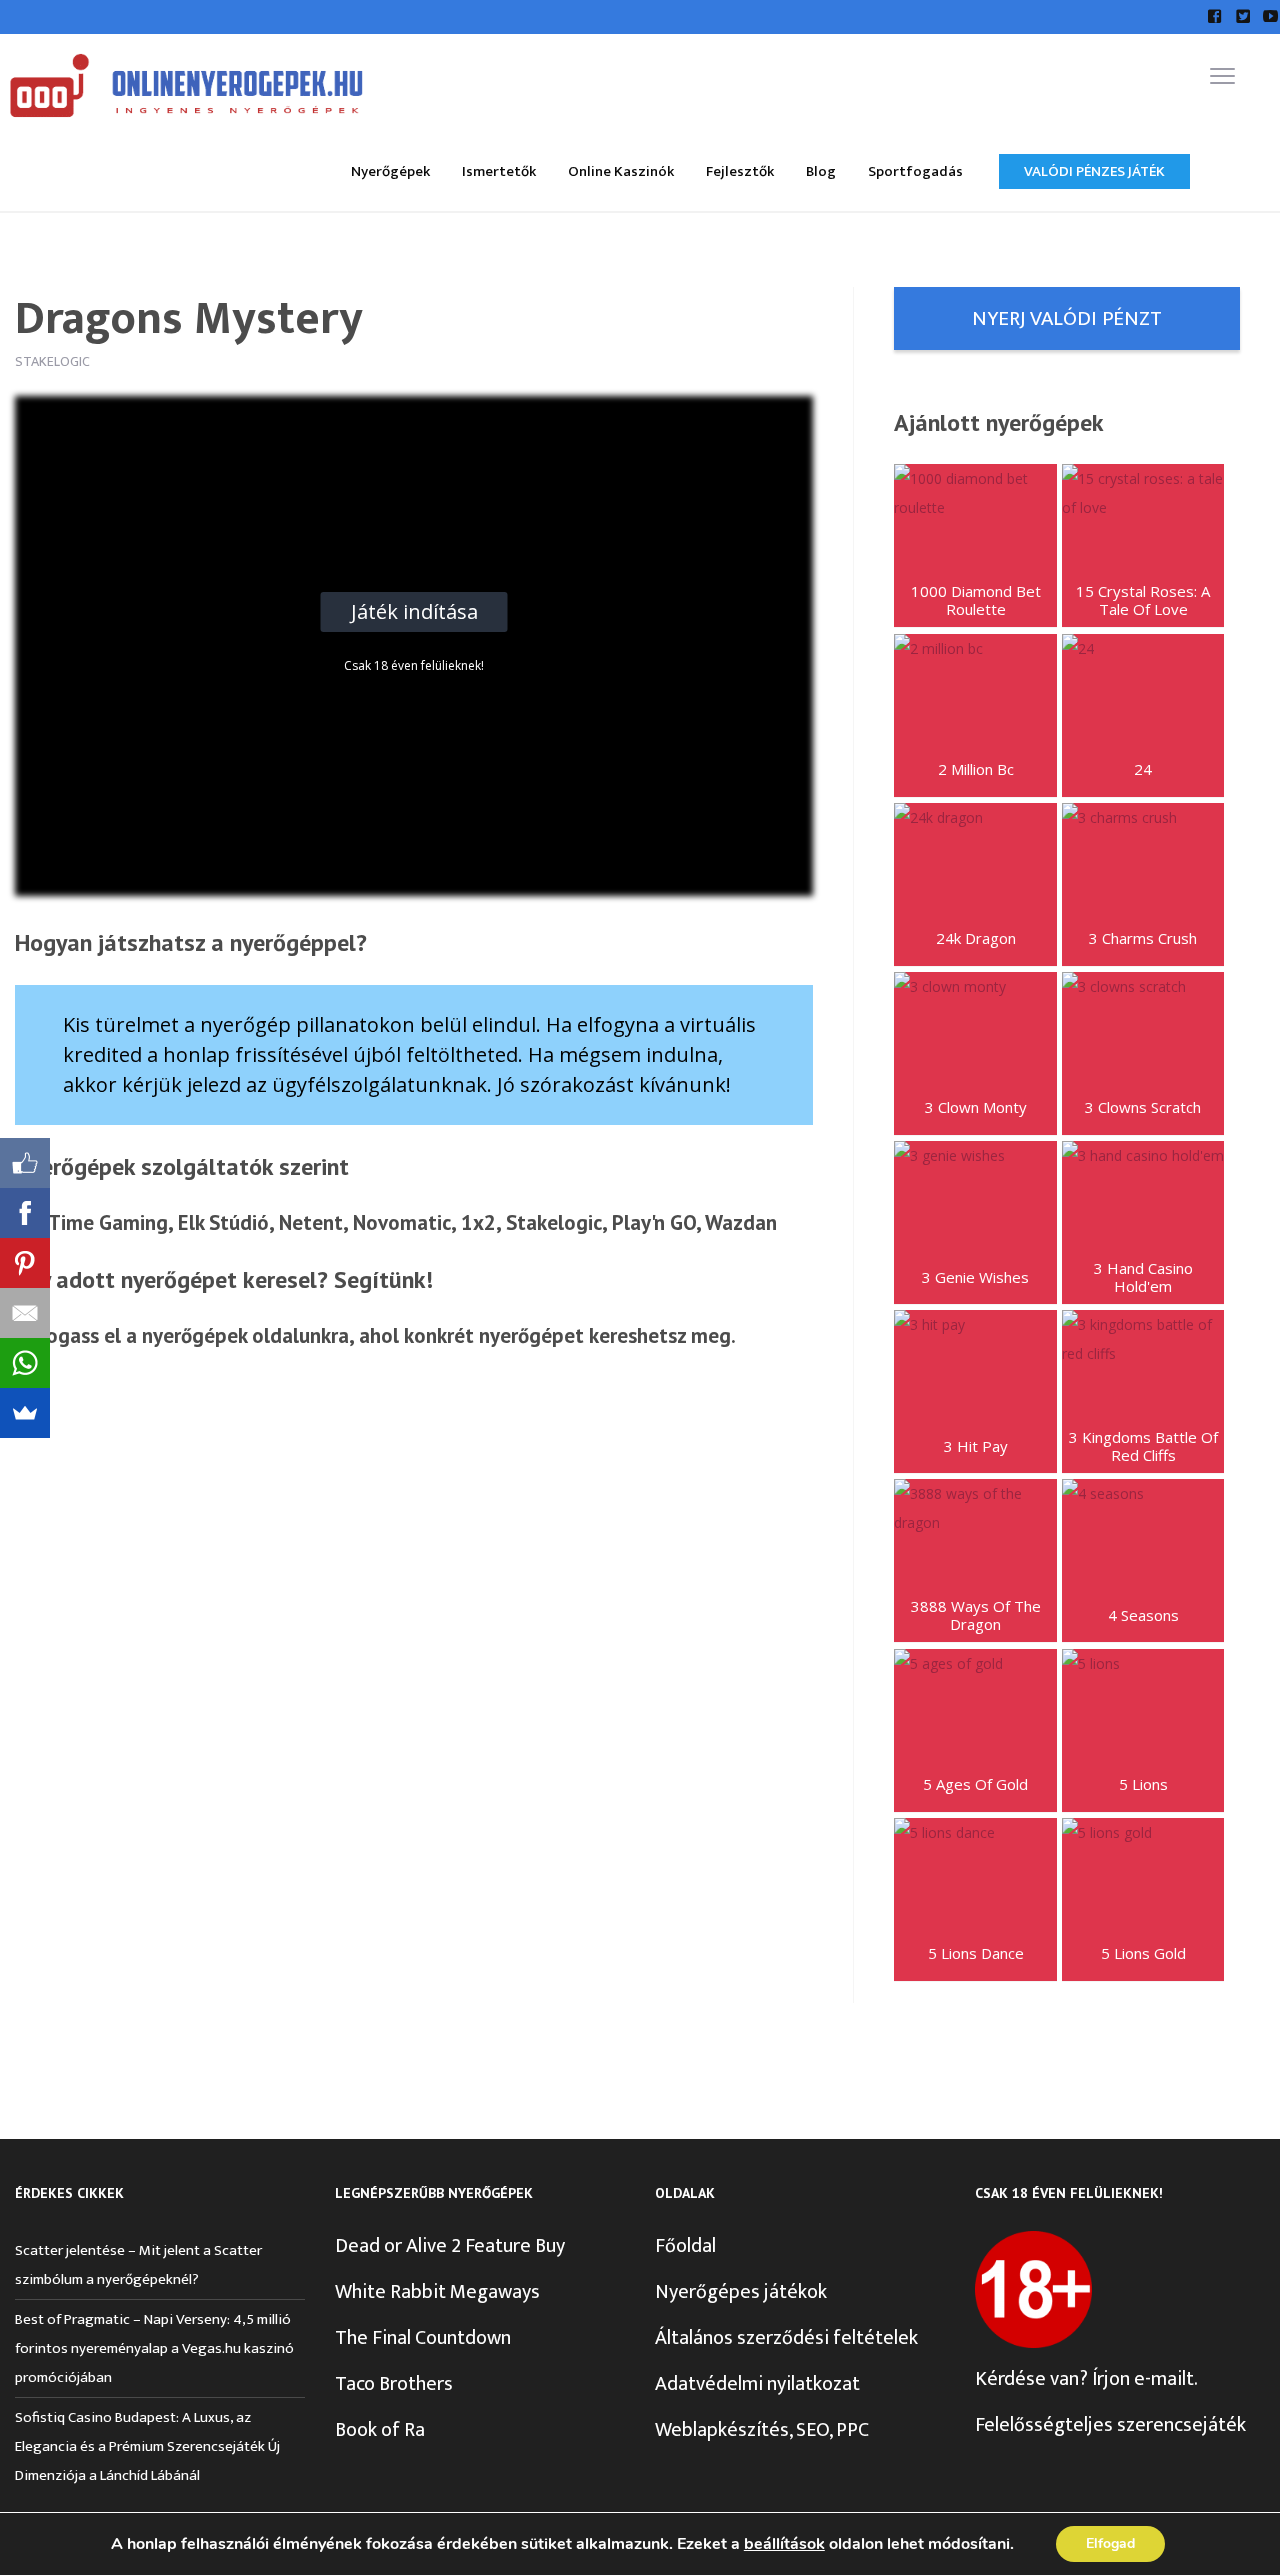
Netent (311, 1222)
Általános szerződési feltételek (786, 2338)
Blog (821, 171)
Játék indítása (414, 611)
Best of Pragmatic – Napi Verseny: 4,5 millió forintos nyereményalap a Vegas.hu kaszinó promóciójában (154, 2348)
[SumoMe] (25, 1413)
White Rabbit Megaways (437, 2292)
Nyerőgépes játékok (741, 2292)
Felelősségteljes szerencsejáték (1110, 2425)
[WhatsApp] (25, 1363)
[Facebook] (25, 1213)
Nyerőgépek (390, 171)
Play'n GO (654, 1222)
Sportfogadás (915, 171)
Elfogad (1110, 2543)
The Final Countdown (423, 2338)
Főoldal (685, 2246)
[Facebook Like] (25, 1163)
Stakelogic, (556, 1222)
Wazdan (741, 1222)
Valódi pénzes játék (1094, 171)
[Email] (25, 1313)
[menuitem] (390, 170)
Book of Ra (380, 2430)
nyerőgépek (194, 1335)
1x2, (481, 1222)
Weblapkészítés (722, 2430)
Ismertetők (499, 171)
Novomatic (402, 1222)
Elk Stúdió (223, 1222)
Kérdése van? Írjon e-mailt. (1086, 2379)
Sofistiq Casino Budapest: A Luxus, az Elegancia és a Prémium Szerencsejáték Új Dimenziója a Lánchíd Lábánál (147, 2446)
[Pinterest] (25, 1263)
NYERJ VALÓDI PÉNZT (1067, 318)
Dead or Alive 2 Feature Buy (450, 2246)
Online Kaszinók (621, 171)
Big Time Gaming (91, 1222)
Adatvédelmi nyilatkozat (757, 2384)
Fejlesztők (740, 171)
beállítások (784, 2544)
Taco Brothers (394, 2384)
